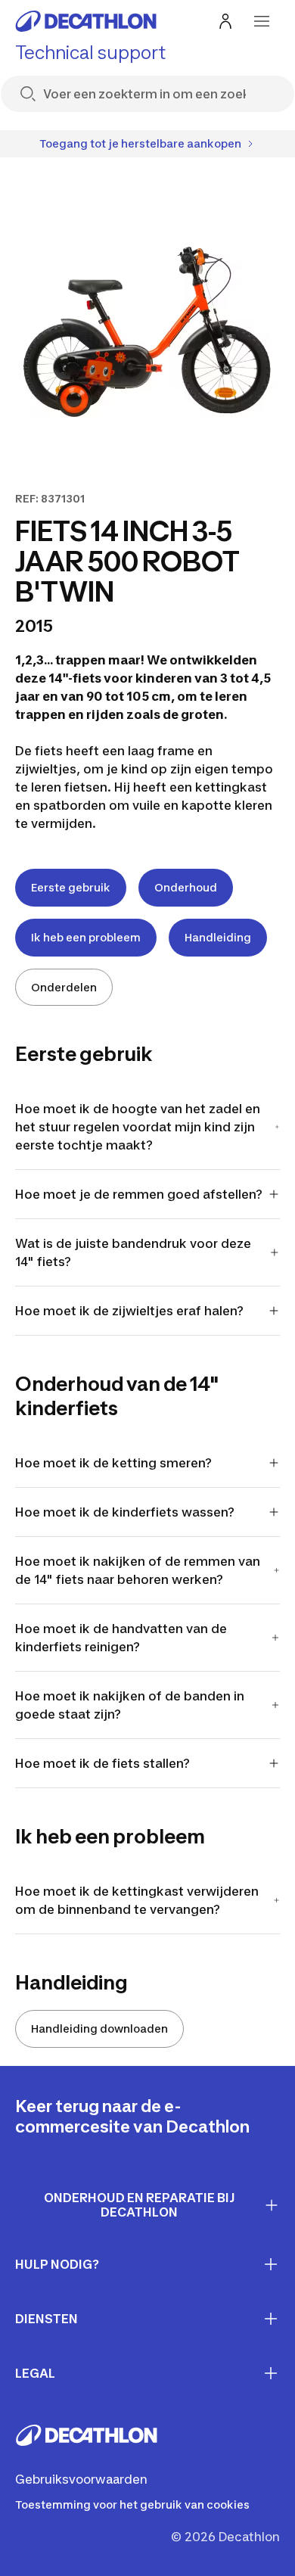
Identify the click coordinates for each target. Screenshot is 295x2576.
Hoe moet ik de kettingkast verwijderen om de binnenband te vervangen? (137, 1900)
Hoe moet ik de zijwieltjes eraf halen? (129, 1311)
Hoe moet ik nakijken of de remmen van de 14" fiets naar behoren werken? (138, 1570)
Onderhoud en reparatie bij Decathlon (140, 2205)
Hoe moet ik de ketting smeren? (113, 1463)
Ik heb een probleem (86, 937)
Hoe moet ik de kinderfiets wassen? (125, 1512)
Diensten (47, 2319)
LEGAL (35, 2373)
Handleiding (218, 937)
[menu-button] (262, 21)
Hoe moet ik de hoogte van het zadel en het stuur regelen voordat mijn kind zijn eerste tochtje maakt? (138, 1127)
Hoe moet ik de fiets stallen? (102, 1763)
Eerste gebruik (71, 887)
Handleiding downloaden (99, 2028)
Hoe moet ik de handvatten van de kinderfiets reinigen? (121, 1638)
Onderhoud (186, 887)
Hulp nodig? (57, 2264)
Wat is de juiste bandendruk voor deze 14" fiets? (133, 1252)
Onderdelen (64, 987)
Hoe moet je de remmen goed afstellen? (140, 1194)
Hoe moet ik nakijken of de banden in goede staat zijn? (130, 1705)
